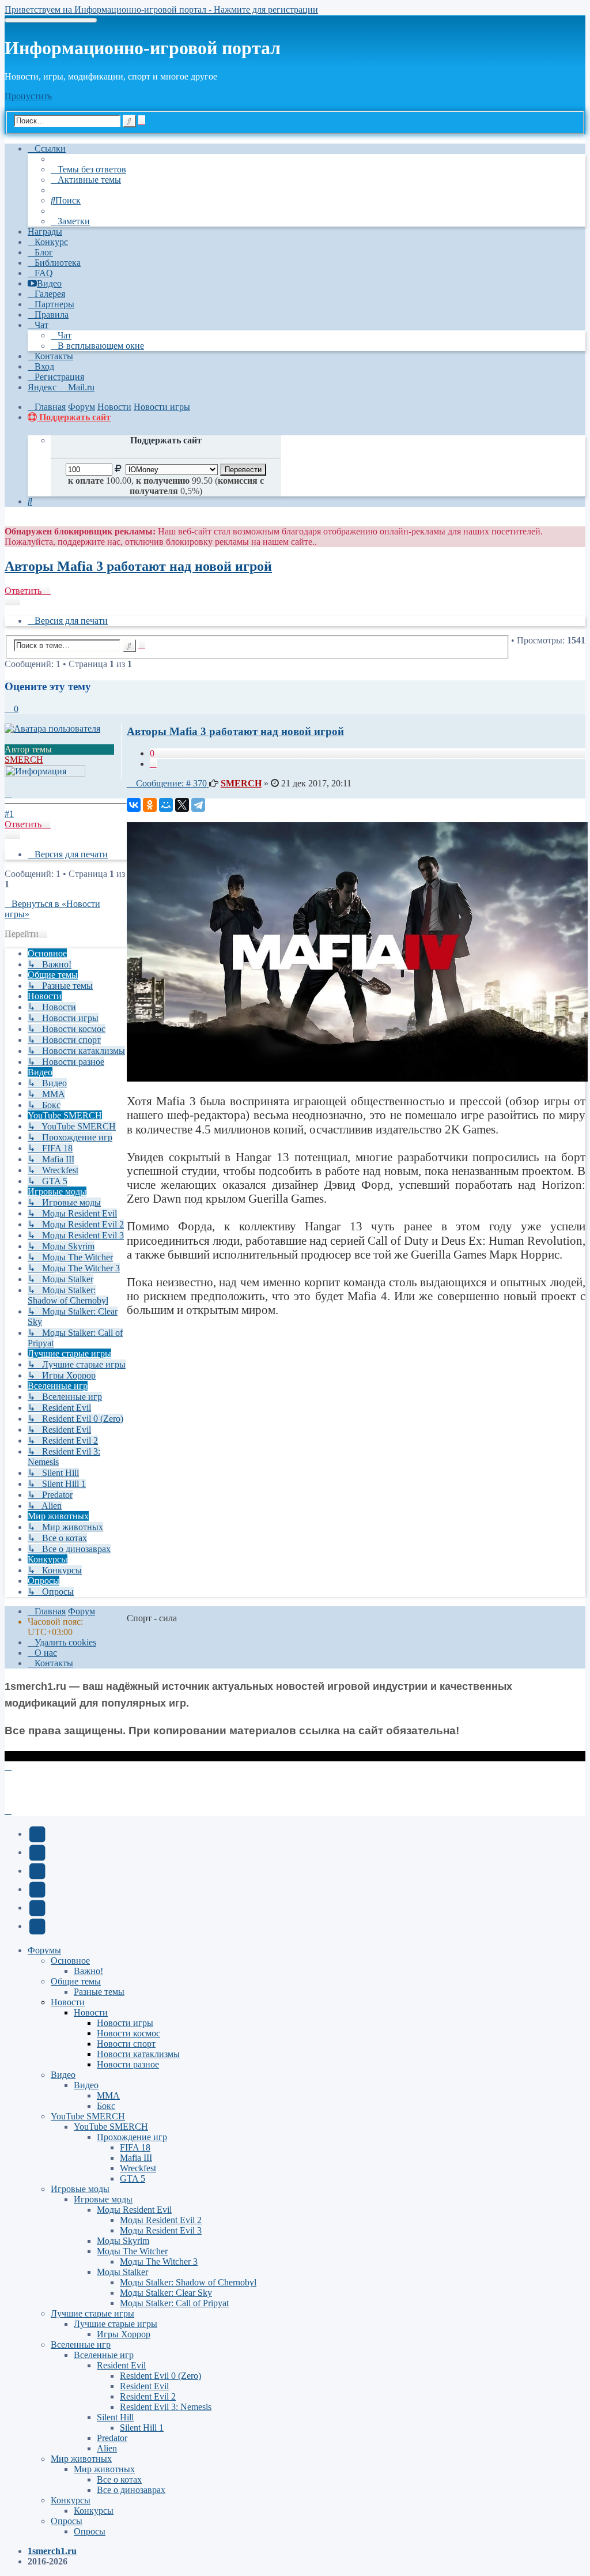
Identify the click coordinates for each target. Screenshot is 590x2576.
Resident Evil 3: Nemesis (166, 2407)
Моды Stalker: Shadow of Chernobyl (188, 2282)
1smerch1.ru (52, 2551)
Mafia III (136, 2158)
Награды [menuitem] (45, 231)
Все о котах (119, 2479)
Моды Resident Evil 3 (161, 2230)
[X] (182, 805)
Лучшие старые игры (92, 2313)
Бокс (106, 2106)
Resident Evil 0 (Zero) (160, 2376)
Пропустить (28, 96)
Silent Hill (115, 2417)
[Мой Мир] (166, 805)
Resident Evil (121, 2365)
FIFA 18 (135, 2147)
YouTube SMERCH (88, 2116)
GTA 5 (133, 2178)
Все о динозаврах (131, 2490)
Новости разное (128, 2064)
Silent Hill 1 (142, 2428)
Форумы (44, 1950)
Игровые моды (80, 2189)
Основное (70, 1961)
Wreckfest (138, 2168)
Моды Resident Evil (134, 2210)
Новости (68, 2002)
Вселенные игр (81, 2345)
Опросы (67, 2521)
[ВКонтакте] (134, 805)
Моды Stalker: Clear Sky (166, 2293)
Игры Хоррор (124, 2334)
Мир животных (81, 2459)
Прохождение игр (132, 2137)
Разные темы (99, 1992)
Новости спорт (126, 2044)
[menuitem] (88, 169)
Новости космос (128, 2033)
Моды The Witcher (132, 2251)
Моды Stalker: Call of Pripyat (174, 2303)
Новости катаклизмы (138, 2054)
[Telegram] (198, 805)
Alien (107, 2448)
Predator (112, 2438)
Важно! (88, 1971)
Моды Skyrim (123, 2241)
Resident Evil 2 (148, 2396)
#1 (9, 814)
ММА (108, 2095)
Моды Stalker (122, 2272)
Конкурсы (71, 2500)
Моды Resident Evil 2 (161, 2220)
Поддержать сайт (74, 417)
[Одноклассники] (150, 805)
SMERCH (24, 760)
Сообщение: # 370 (171, 783)
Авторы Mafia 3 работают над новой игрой (138, 566)
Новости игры (125, 2023)
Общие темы (76, 1981)
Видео (63, 2075)
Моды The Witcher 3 (159, 2261)
